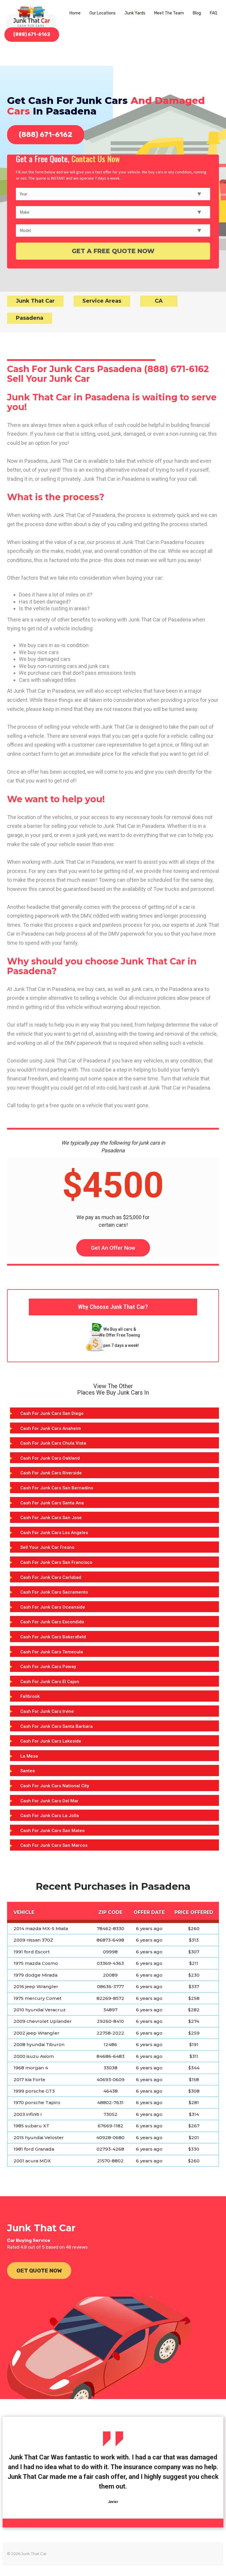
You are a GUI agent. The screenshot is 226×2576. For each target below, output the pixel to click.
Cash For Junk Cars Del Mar (49, 1801)
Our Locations (103, 13)
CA (159, 301)
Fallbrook (30, 1696)
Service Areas (102, 301)
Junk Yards (135, 13)
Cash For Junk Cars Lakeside (51, 1741)
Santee (28, 1771)
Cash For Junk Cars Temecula (52, 1652)
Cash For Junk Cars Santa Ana (52, 1503)
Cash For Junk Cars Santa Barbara (56, 1726)
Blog (197, 13)
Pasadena (30, 318)
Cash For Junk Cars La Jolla (50, 1816)
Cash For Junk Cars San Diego (52, 1413)
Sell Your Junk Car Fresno (47, 1547)
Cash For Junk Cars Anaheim (51, 1428)
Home (75, 13)
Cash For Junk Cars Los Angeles (54, 1533)
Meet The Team (169, 13)
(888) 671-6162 (32, 34)
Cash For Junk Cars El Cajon (50, 1682)
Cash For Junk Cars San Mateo (53, 1831)
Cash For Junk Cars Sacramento (54, 1592)
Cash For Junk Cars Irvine (47, 1711)
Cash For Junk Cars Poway (48, 1667)
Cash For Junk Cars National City (55, 1786)
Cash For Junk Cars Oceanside (53, 1607)
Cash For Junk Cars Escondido (52, 1622)
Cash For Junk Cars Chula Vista (53, 1443)
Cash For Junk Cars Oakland (50, 1458)
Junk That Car (35, 301)
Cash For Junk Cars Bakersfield (53, 1637)
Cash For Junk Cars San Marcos (54, 1845)
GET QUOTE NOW (39, 2271)
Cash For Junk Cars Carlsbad (51, 1577)
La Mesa (29, 1756)
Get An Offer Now (113, 1248)
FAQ (213, 13)
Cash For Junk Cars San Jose (51, 1518)
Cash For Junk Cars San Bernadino (57, 1488)
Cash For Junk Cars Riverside (51, 1473)
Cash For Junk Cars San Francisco (56, 1562)
